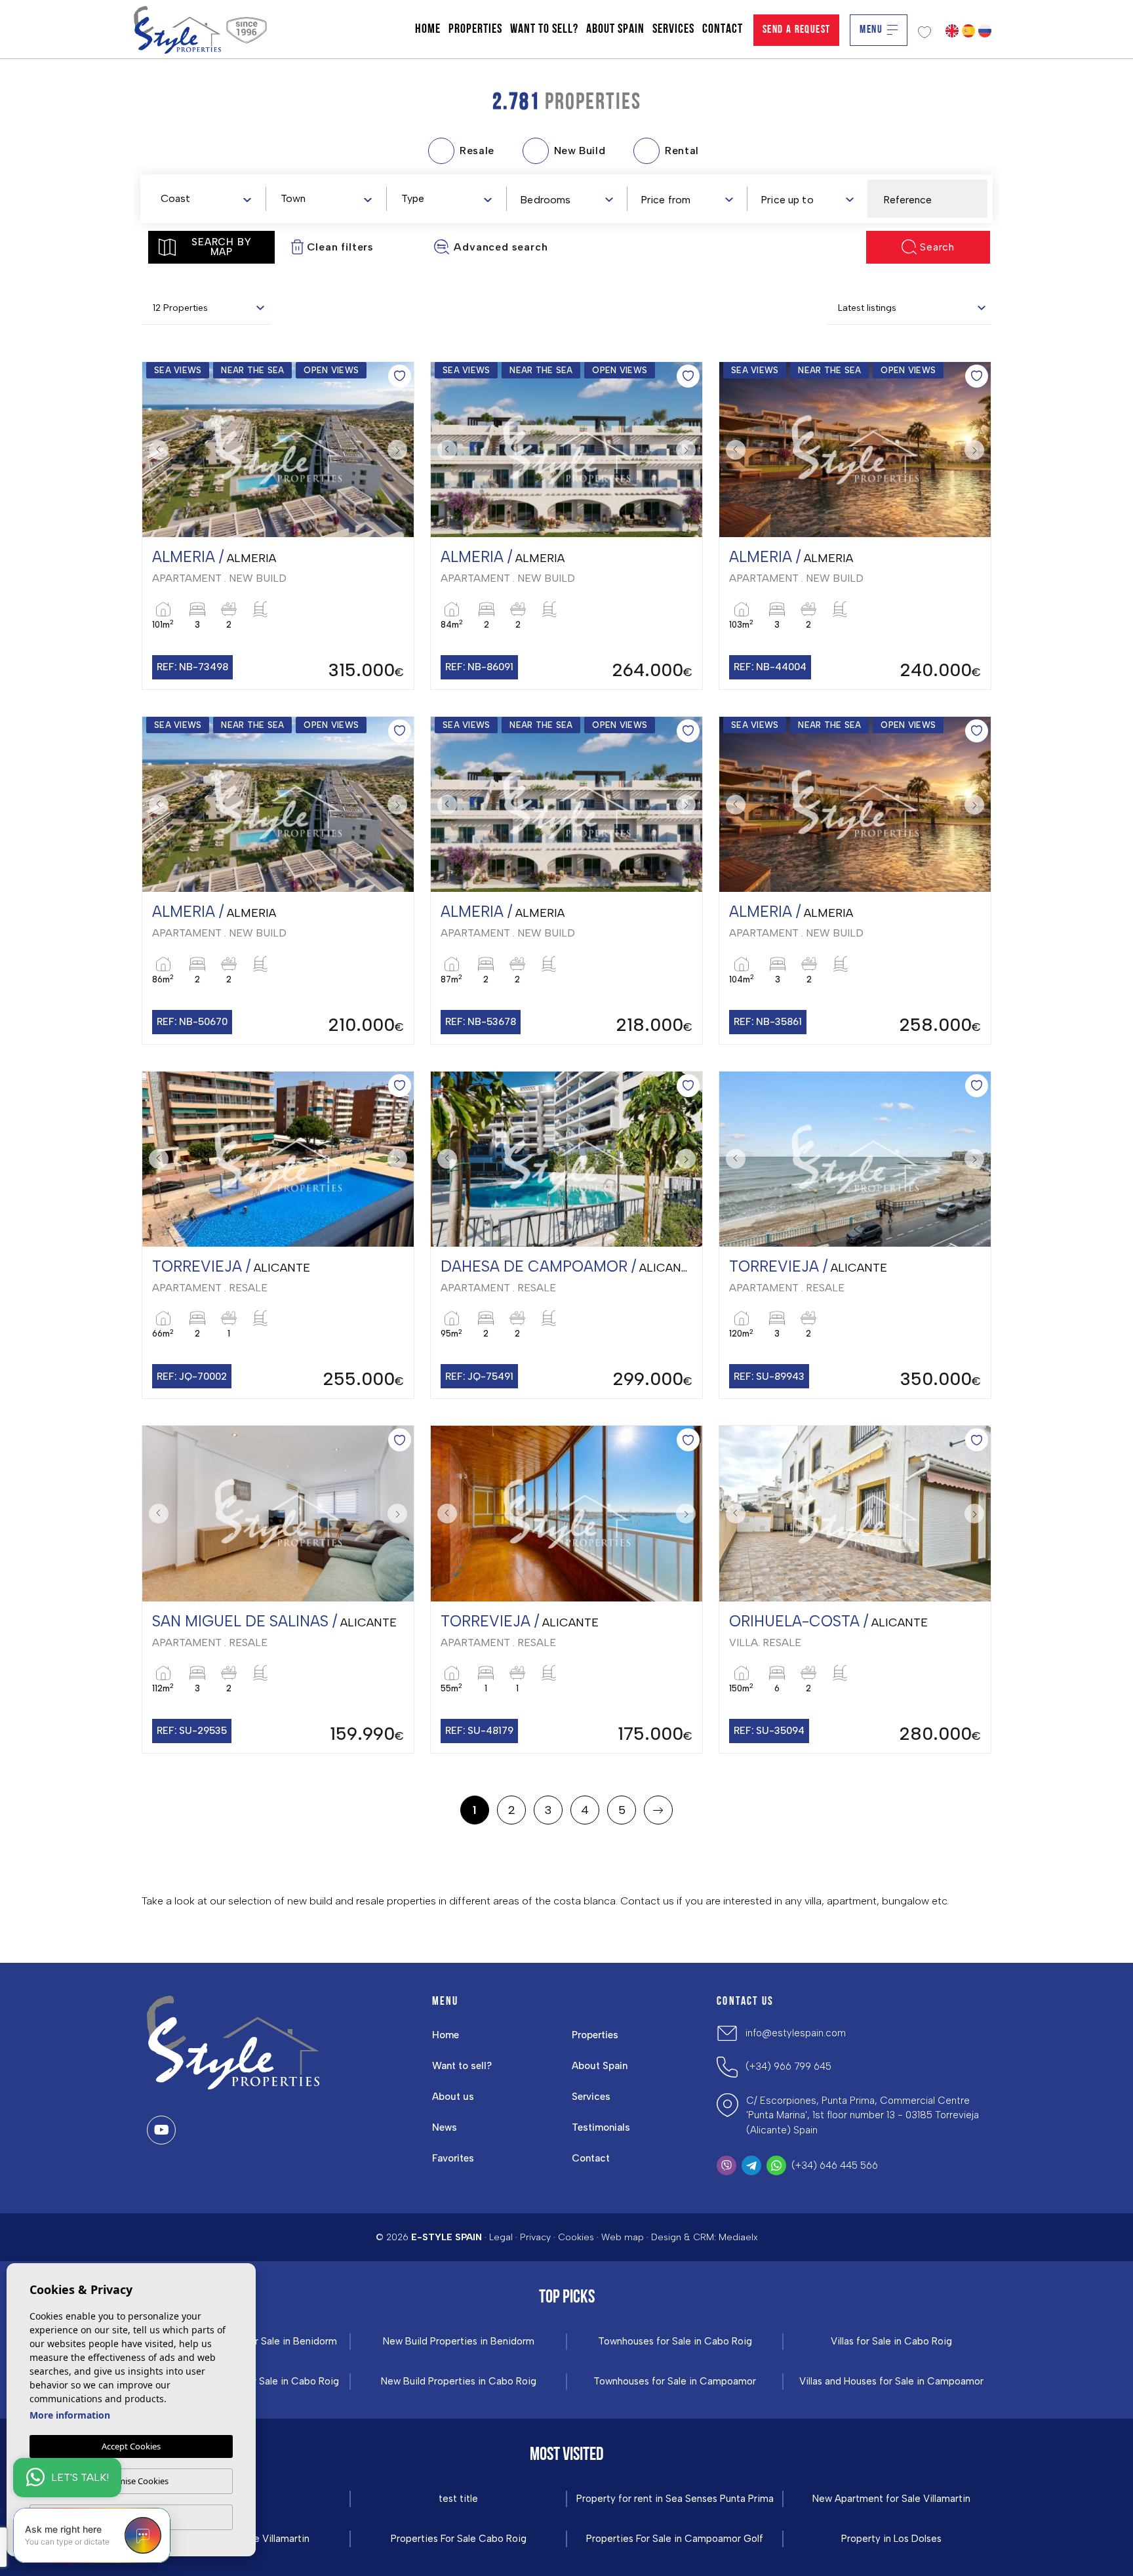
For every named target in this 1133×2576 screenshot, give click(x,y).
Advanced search (501, 247)
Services (673, 30)
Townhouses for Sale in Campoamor (675, 2382)
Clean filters (340, 247)
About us (453, 2097)
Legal (501, 2237)
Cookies (576, 2237)
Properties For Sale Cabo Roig (459, 2539)
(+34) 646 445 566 (835, 2165)
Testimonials (601, 2127)
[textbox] (209, 199)
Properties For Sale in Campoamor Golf (675, 2539)
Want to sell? (544, 30)
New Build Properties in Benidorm (459, 2342)
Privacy (535, 2237)
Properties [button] (475, 30)
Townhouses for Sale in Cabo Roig (675, 2342)
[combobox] (206, 198)
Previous (155, 450)
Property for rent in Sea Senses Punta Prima (675, 2499)
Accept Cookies (131, 2446)
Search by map (221, 247)
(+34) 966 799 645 (788, 2066)
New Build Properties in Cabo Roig (459, 2382)
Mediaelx (738, 2237)
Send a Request (797, 30)
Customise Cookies (131, 2481)
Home (428, 30)
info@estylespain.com (796, 2033)
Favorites (453, 2158)
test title (458, 2499)
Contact (723, 30)
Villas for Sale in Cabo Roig (891, 2342)
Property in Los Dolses (891, 2539)
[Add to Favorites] (400, 376)
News (445, 2127)
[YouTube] (161, 2130)
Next (401, 450)
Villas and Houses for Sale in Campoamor (891, 2382)
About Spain (615, 30)
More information (70, 2415)
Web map (623, 2237)
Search (937, 247)
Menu (871, 30)
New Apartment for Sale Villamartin (891, 2499)
